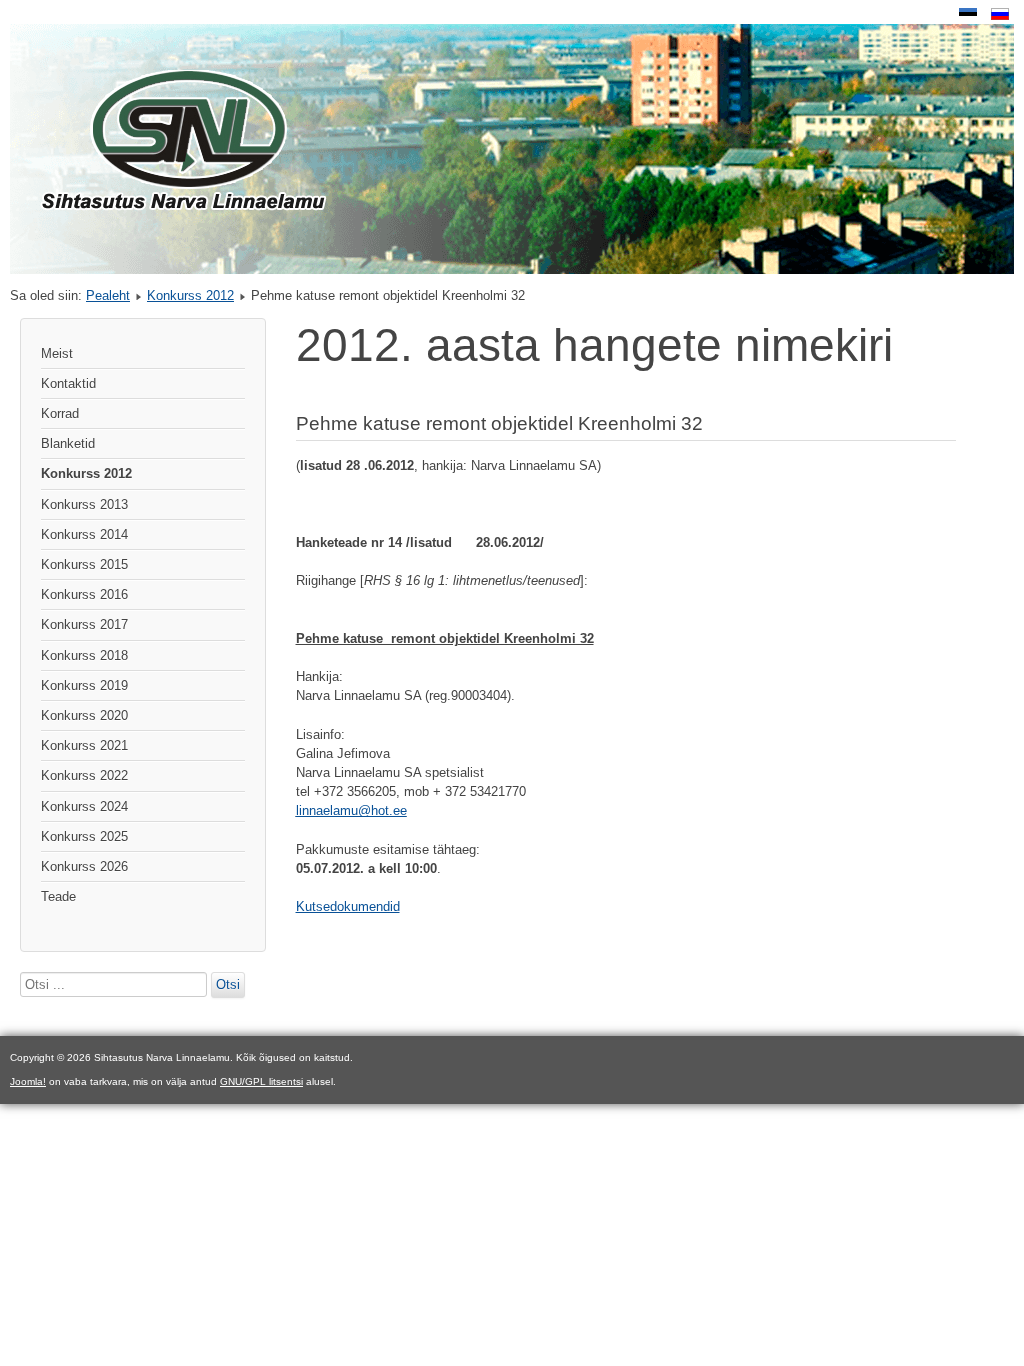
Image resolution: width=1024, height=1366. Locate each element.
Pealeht (108, 295)
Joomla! (28, 1081)
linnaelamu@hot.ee (351, 810)
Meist (57, 353)
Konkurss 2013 (84, 504)
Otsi (228, 984)
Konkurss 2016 (84, 594)
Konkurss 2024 (84, 806)
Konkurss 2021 (84, 745)
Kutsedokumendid (348, 906)
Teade (58, 896)
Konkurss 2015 (84, 564)
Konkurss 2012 (190, 295)
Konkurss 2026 (84, 866)
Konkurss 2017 (84, 624)
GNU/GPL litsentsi (261, 1081)
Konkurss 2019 (84, 685)
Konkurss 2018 (84, 655)
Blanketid (68, 443)
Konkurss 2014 (84, 534)
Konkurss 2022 (84, 775)
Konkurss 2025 (84, 836)
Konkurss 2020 (84, 715)
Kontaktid (68, 383)
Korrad (60, 413)
